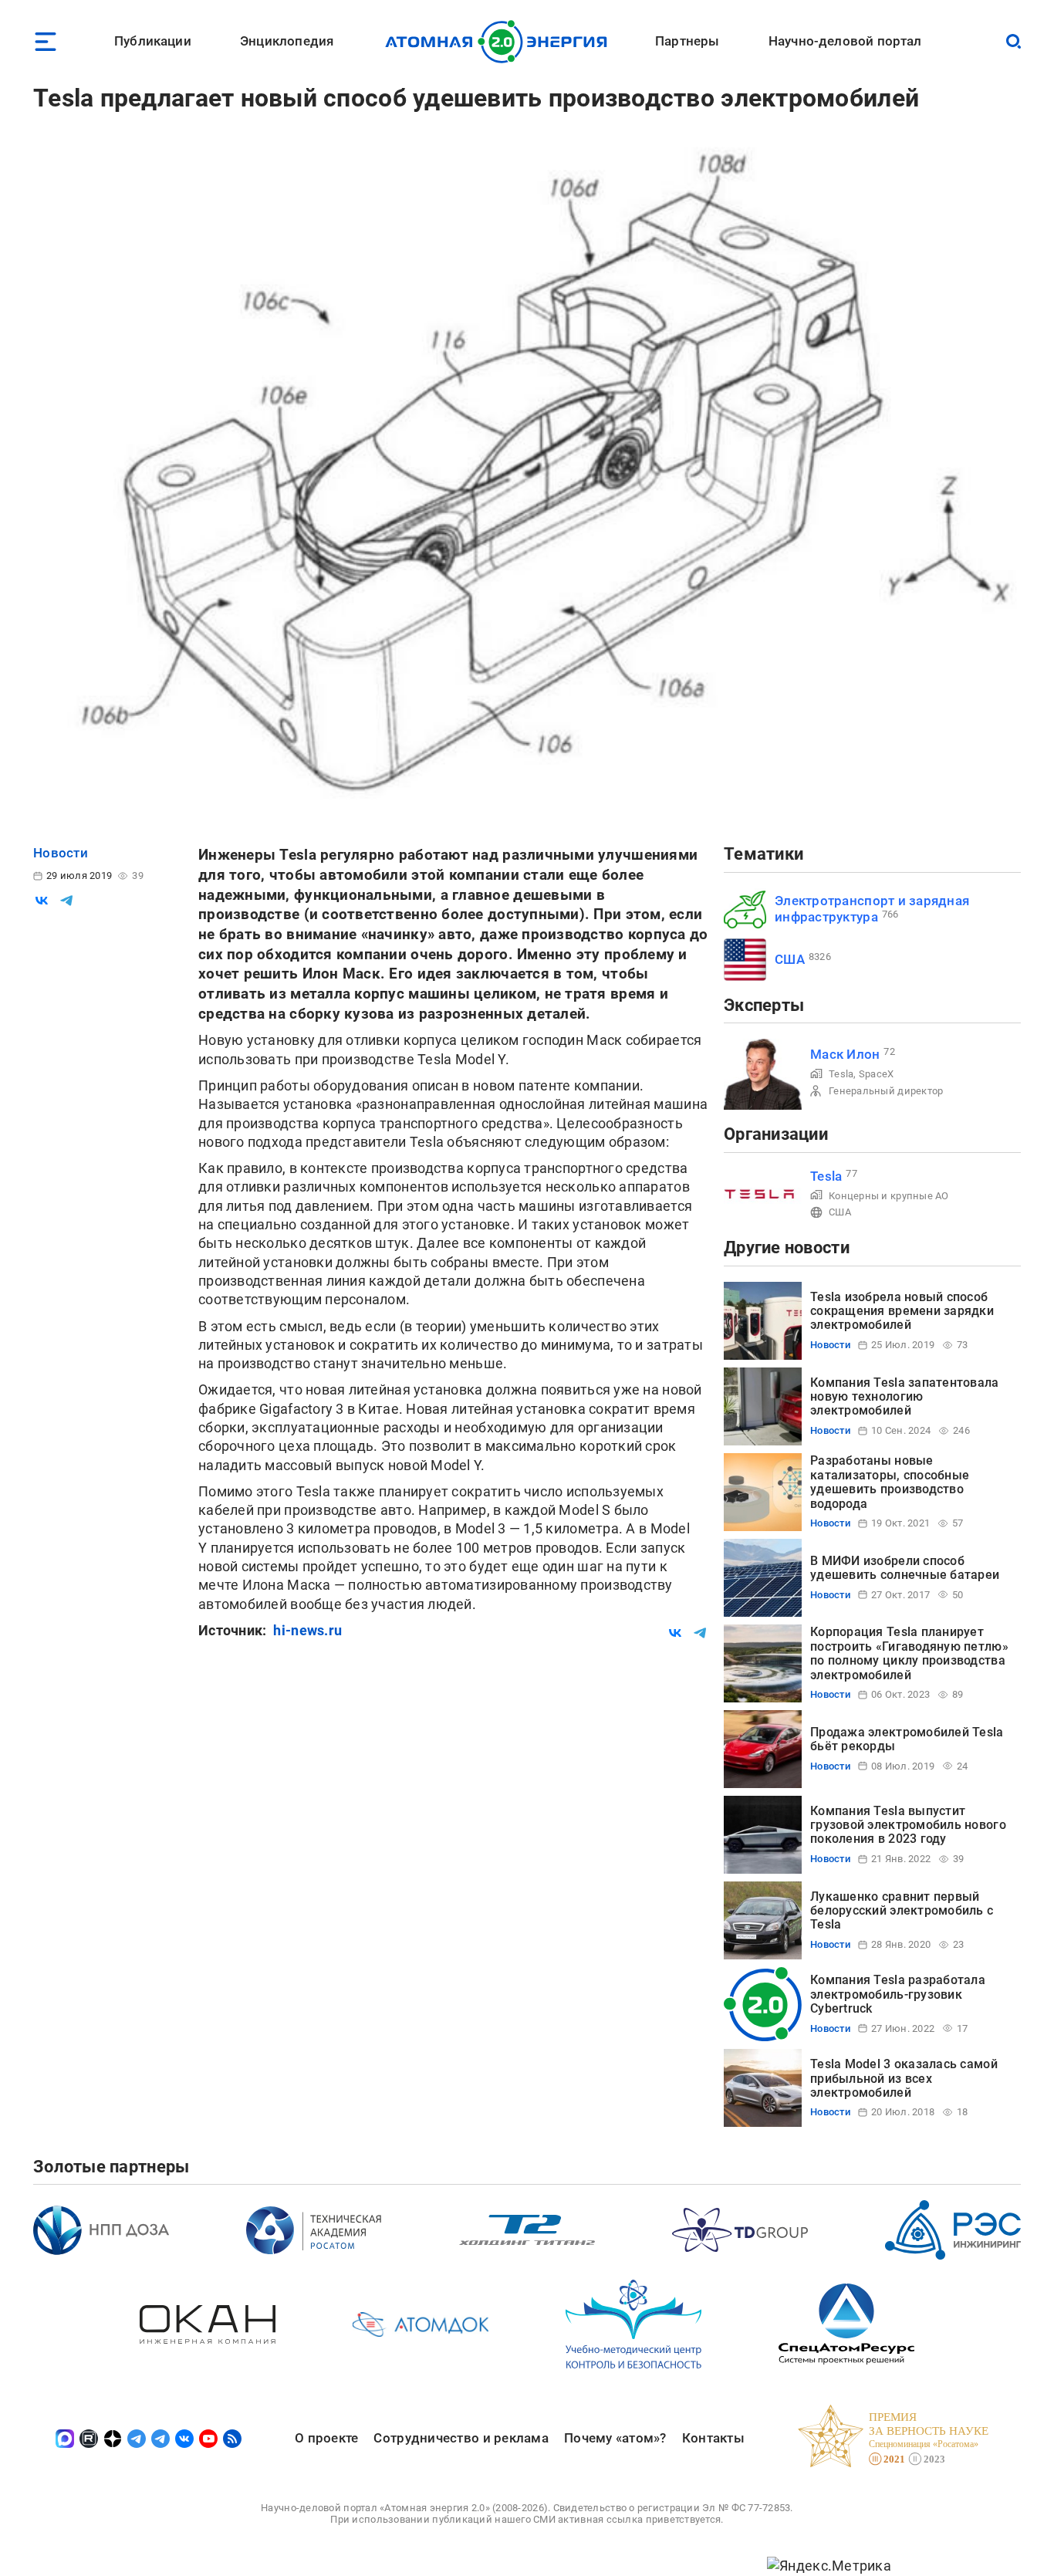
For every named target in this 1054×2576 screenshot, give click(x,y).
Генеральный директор (886, 1091)
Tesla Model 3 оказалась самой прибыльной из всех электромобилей (904, 2078)
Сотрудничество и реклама (461, 2438)
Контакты (713, 2438)
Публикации (153, 41)
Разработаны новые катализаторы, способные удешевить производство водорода (890, 1482)
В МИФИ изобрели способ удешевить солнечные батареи (905, 1568)
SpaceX (877, 1074)
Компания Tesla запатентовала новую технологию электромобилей (905, 1397)
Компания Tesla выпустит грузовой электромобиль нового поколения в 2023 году (908, 1825)
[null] (42, 901)
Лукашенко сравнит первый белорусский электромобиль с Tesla (902, 1911)
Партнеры (687, 41)
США (790, 959)
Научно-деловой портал (845, 41)
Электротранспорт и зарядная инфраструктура (872, 909)
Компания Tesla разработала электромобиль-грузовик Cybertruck (898, 1994)
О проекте (326, 2438)
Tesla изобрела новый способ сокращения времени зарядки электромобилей (902, 1311)
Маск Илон (845, 1054)
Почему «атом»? (615, 2438)
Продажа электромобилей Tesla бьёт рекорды (907, 1739)
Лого (500, 42)
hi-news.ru (307, 1630)
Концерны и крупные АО (889, 1196)
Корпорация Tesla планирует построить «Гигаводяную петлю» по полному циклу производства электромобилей (909, 1653)
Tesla (841, 1074)
